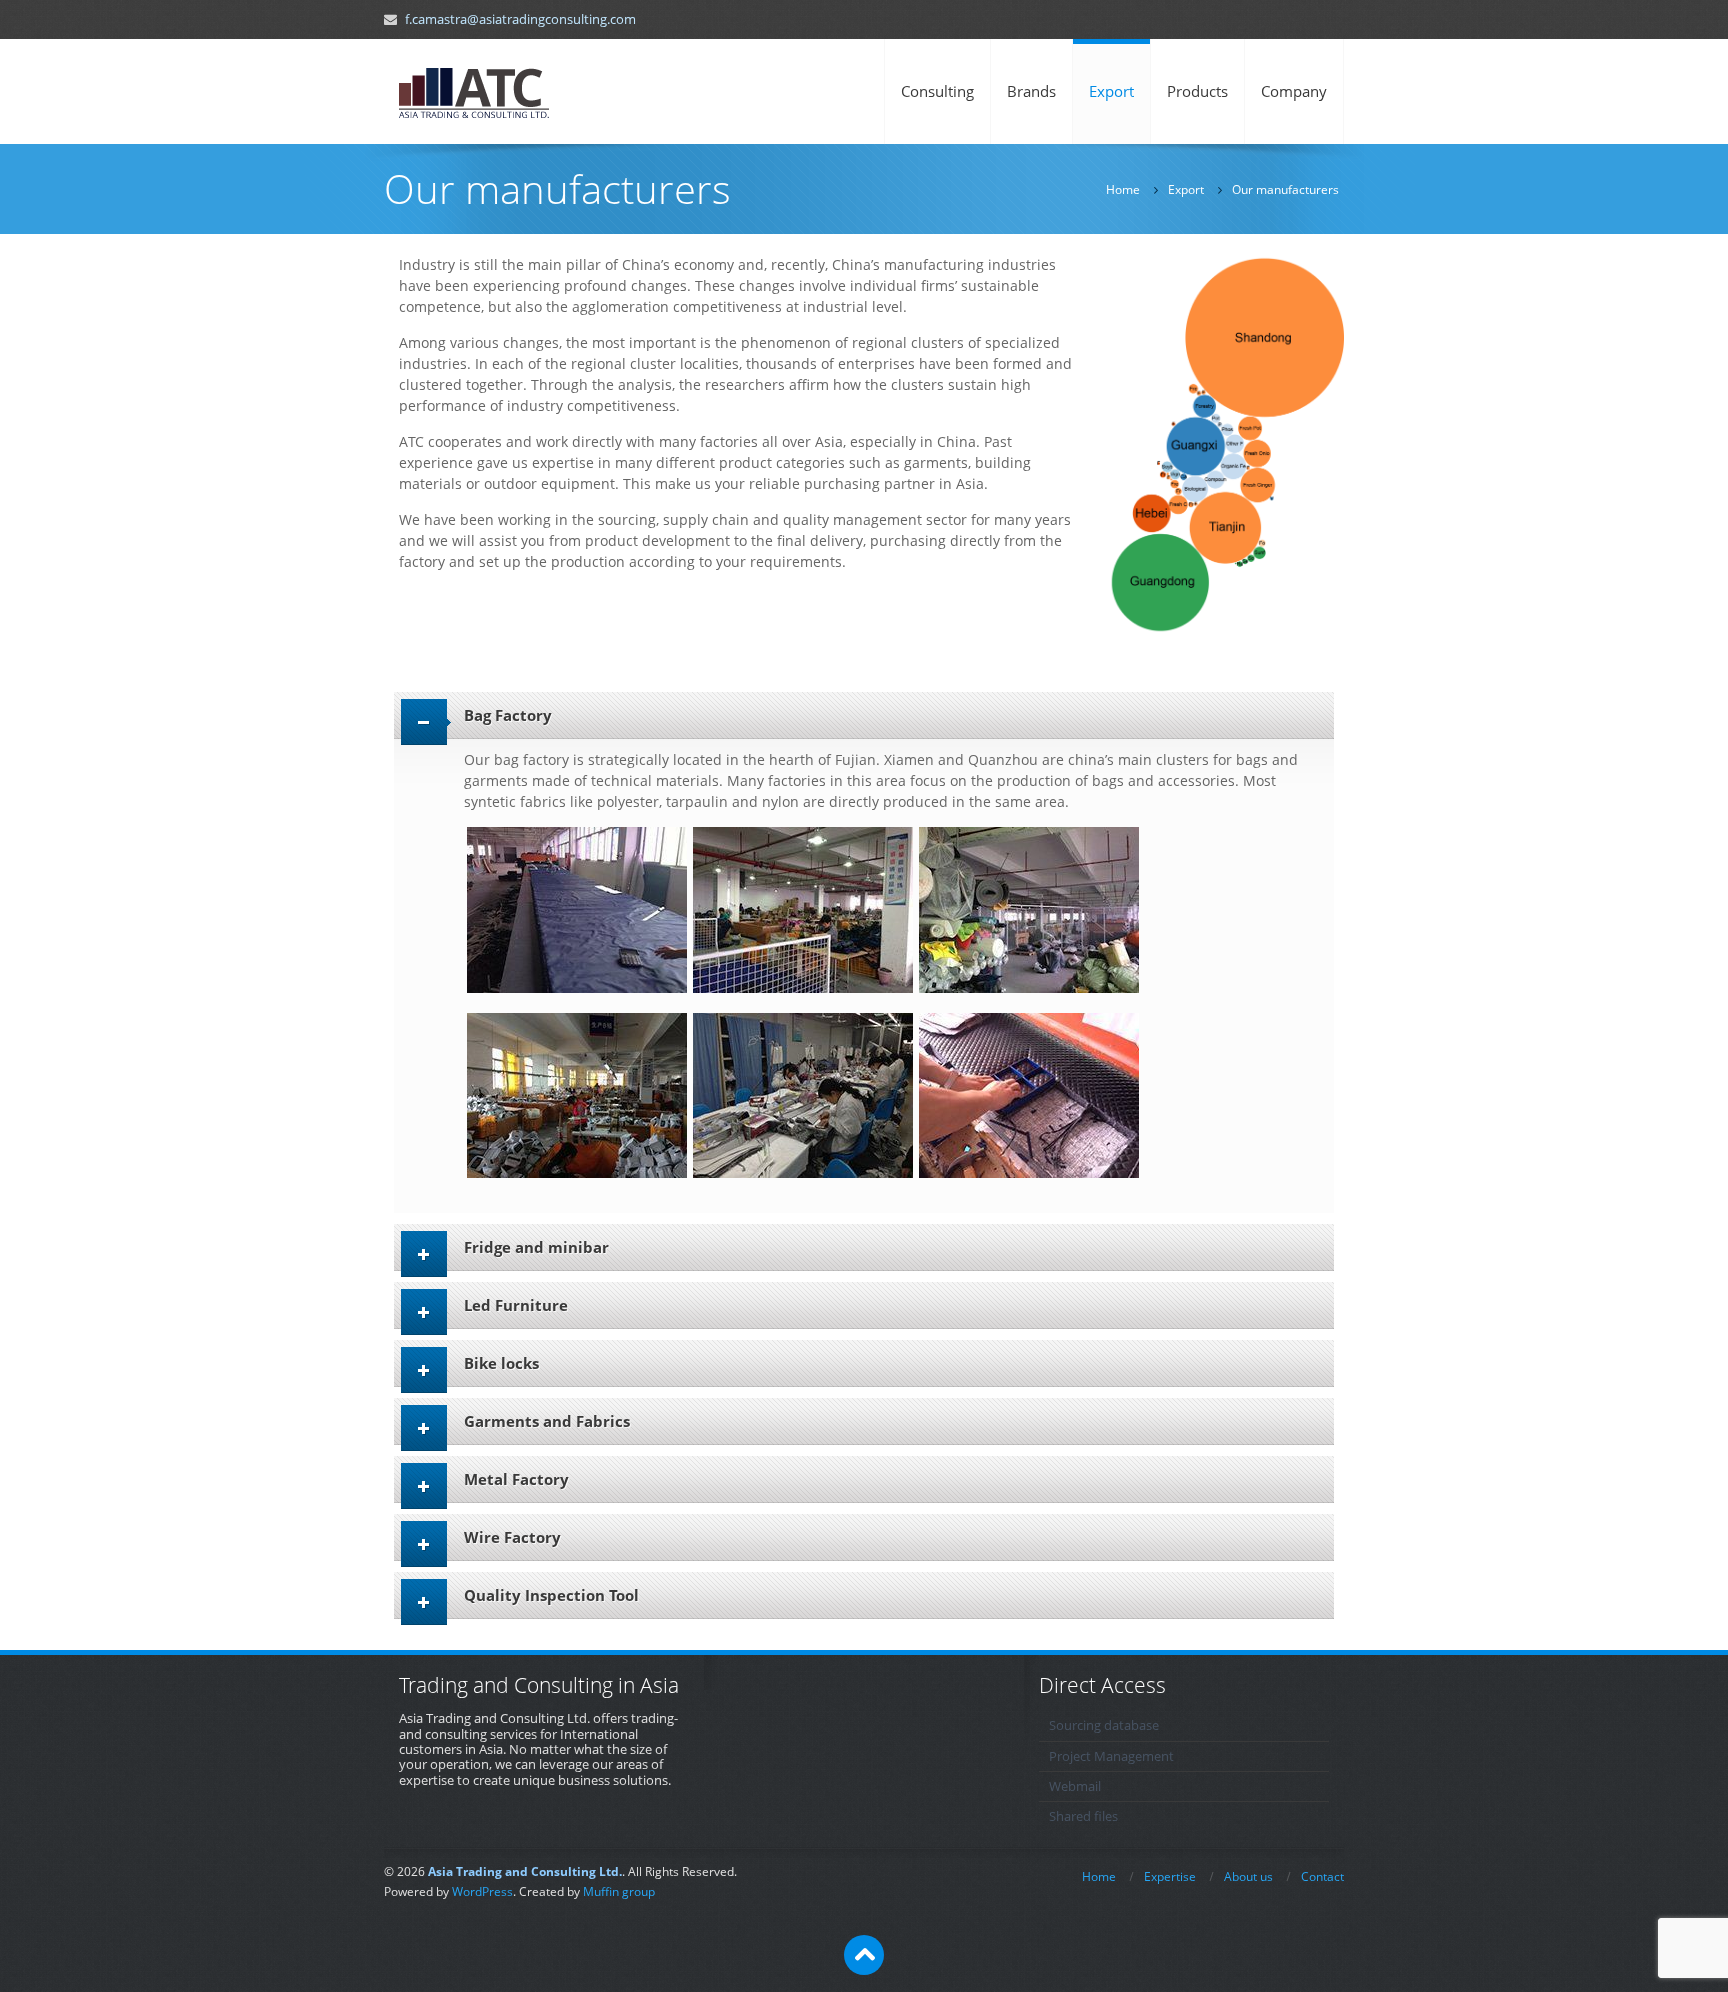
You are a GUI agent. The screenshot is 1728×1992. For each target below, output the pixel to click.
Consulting (937, 91)
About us (1248, 1876)
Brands (1031, 91)
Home (1123, 189)
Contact (1322, 1876)
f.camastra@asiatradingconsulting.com (520, 19)
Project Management (1111, 1756)
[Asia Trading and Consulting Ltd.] (474, 91)
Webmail (1075, 1786)
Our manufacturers (1285, 189)
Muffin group (619, 1891)
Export (1111, 91)
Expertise (1170, 1876)
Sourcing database (1104, 1725)
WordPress (482, 1891)
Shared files (1083, 1816)
